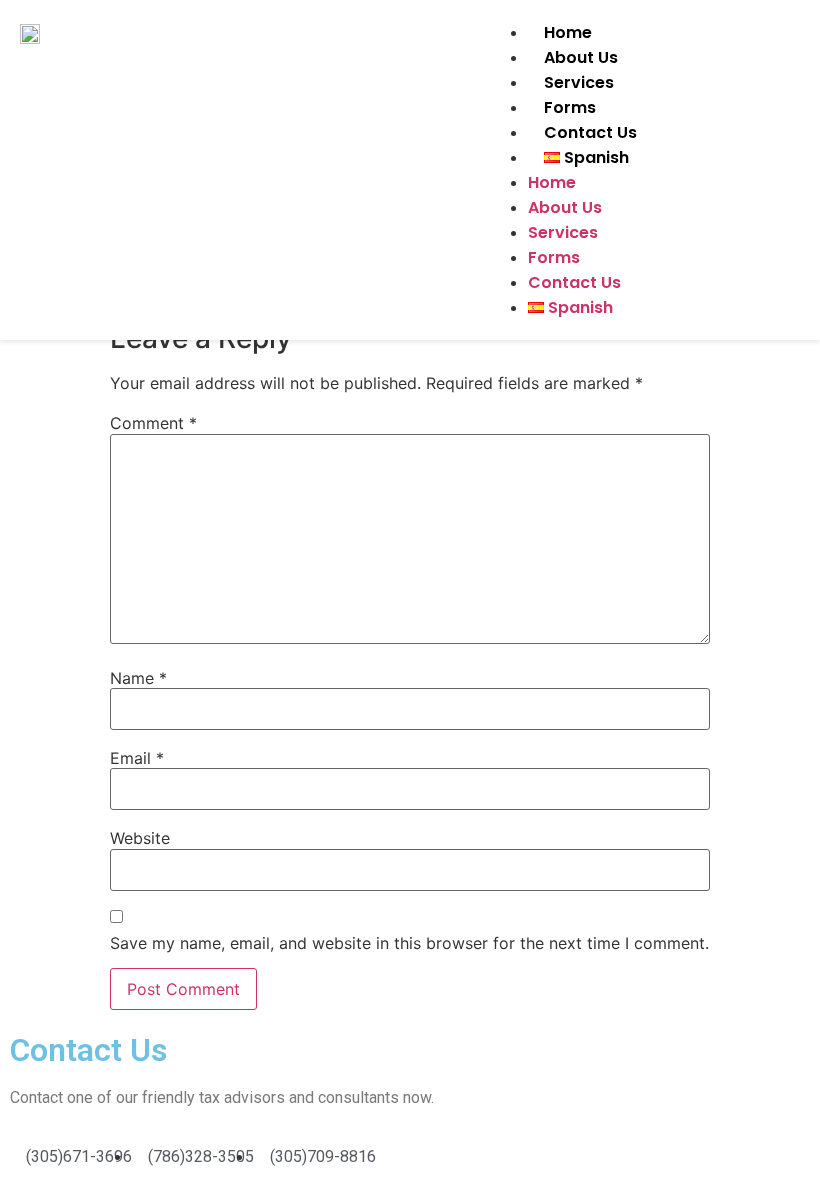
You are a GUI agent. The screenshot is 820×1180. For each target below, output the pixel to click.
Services (579, 82)
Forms (570, 107)
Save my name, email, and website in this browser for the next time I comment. (409, 943)
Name (138, 678)
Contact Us (590, 132)
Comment (153, 423)
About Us (581, 57)
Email (137, 758)
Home (568, 32)
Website (140, 838)
